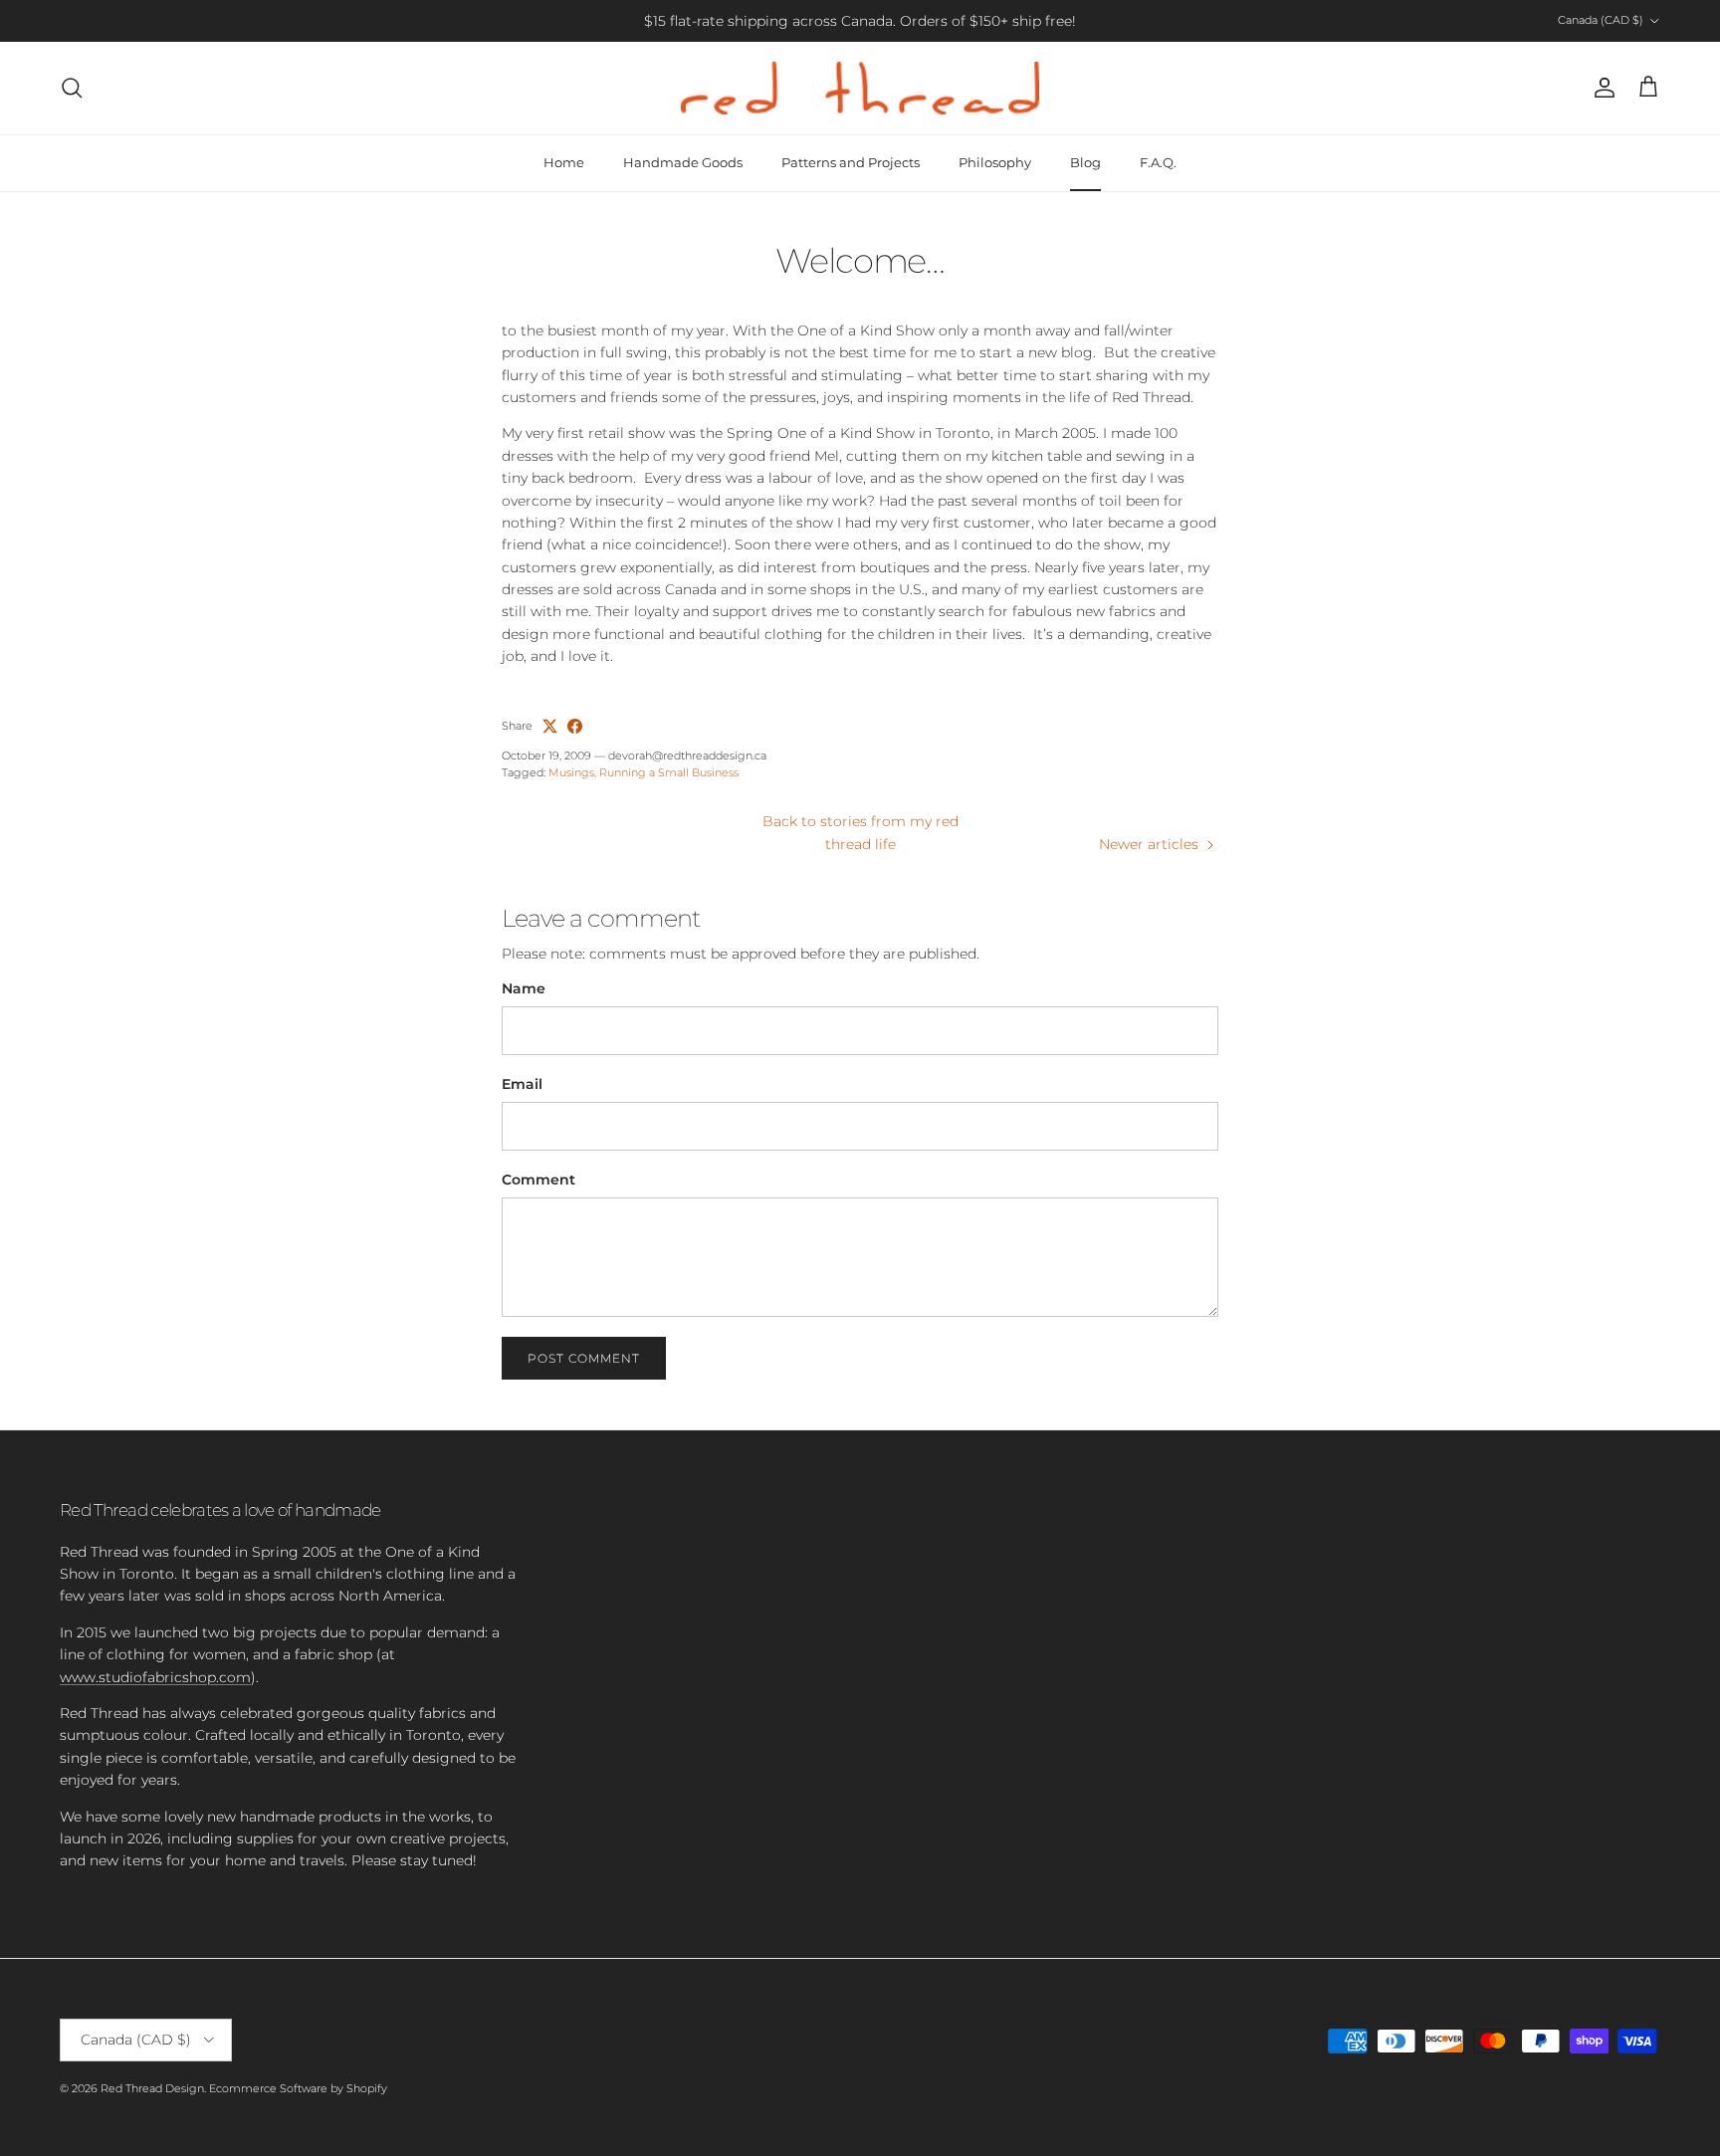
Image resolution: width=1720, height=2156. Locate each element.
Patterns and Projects (851, 162)
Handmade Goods (683, 162)
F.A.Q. (1158, 162)
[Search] (72, 88)
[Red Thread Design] (860, 88)
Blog (1085, 162)
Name (524, 988)
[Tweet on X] (550, 726)
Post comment (584, 1358)
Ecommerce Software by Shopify (298, 2088)
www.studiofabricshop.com (155, 1677)
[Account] (1601, 88)
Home (564, 162)
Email (522, 1084)
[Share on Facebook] (575, 726)
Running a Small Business (669, 772)
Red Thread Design (152, 2088)
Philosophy (995, 162)
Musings (571, 772)
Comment (538, 1180)
